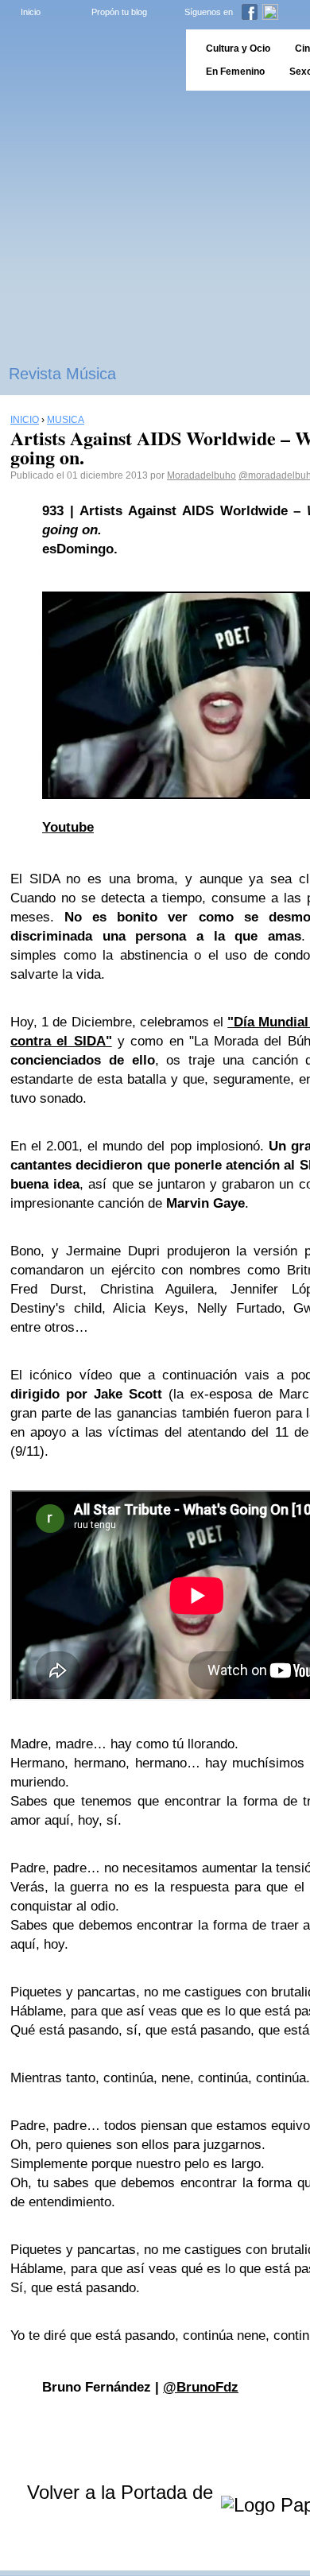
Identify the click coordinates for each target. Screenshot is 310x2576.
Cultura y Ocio (238, 48)
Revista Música (62, 374)
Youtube (68, 827)
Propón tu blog (119, 12)
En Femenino (235, 72)
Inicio (31, 12)
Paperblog (88, 60)
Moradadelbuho (201, 475)
